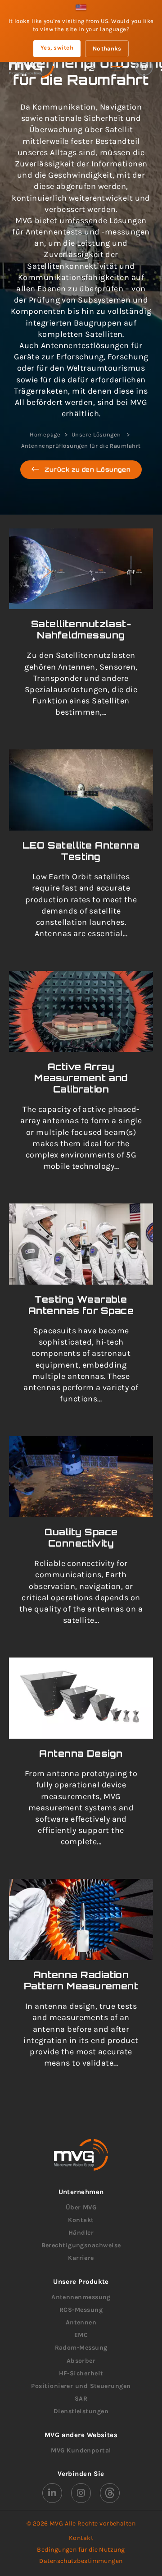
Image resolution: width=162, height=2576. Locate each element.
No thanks (107, 48)
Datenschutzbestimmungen (81, 2561)
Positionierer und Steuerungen (81, 2386)
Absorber (81, 2361)
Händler (81, 2233)
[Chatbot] (90, 67)
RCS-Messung (81, 2310)
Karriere (81, 2258)
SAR (81, 2399)
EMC (81, 2335)
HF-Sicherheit (81, 2373)
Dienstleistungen (81, 2411)
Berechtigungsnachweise (81, 2245)
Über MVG (81, 2207)
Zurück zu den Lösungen (88, 469)
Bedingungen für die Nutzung (81, 2550)
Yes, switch (57, 48)
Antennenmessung (81, 2297)
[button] (117, 67)
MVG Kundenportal (81, 2450)
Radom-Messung (81, 2348)
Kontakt (81, 2220)
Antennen (81, 2322)
